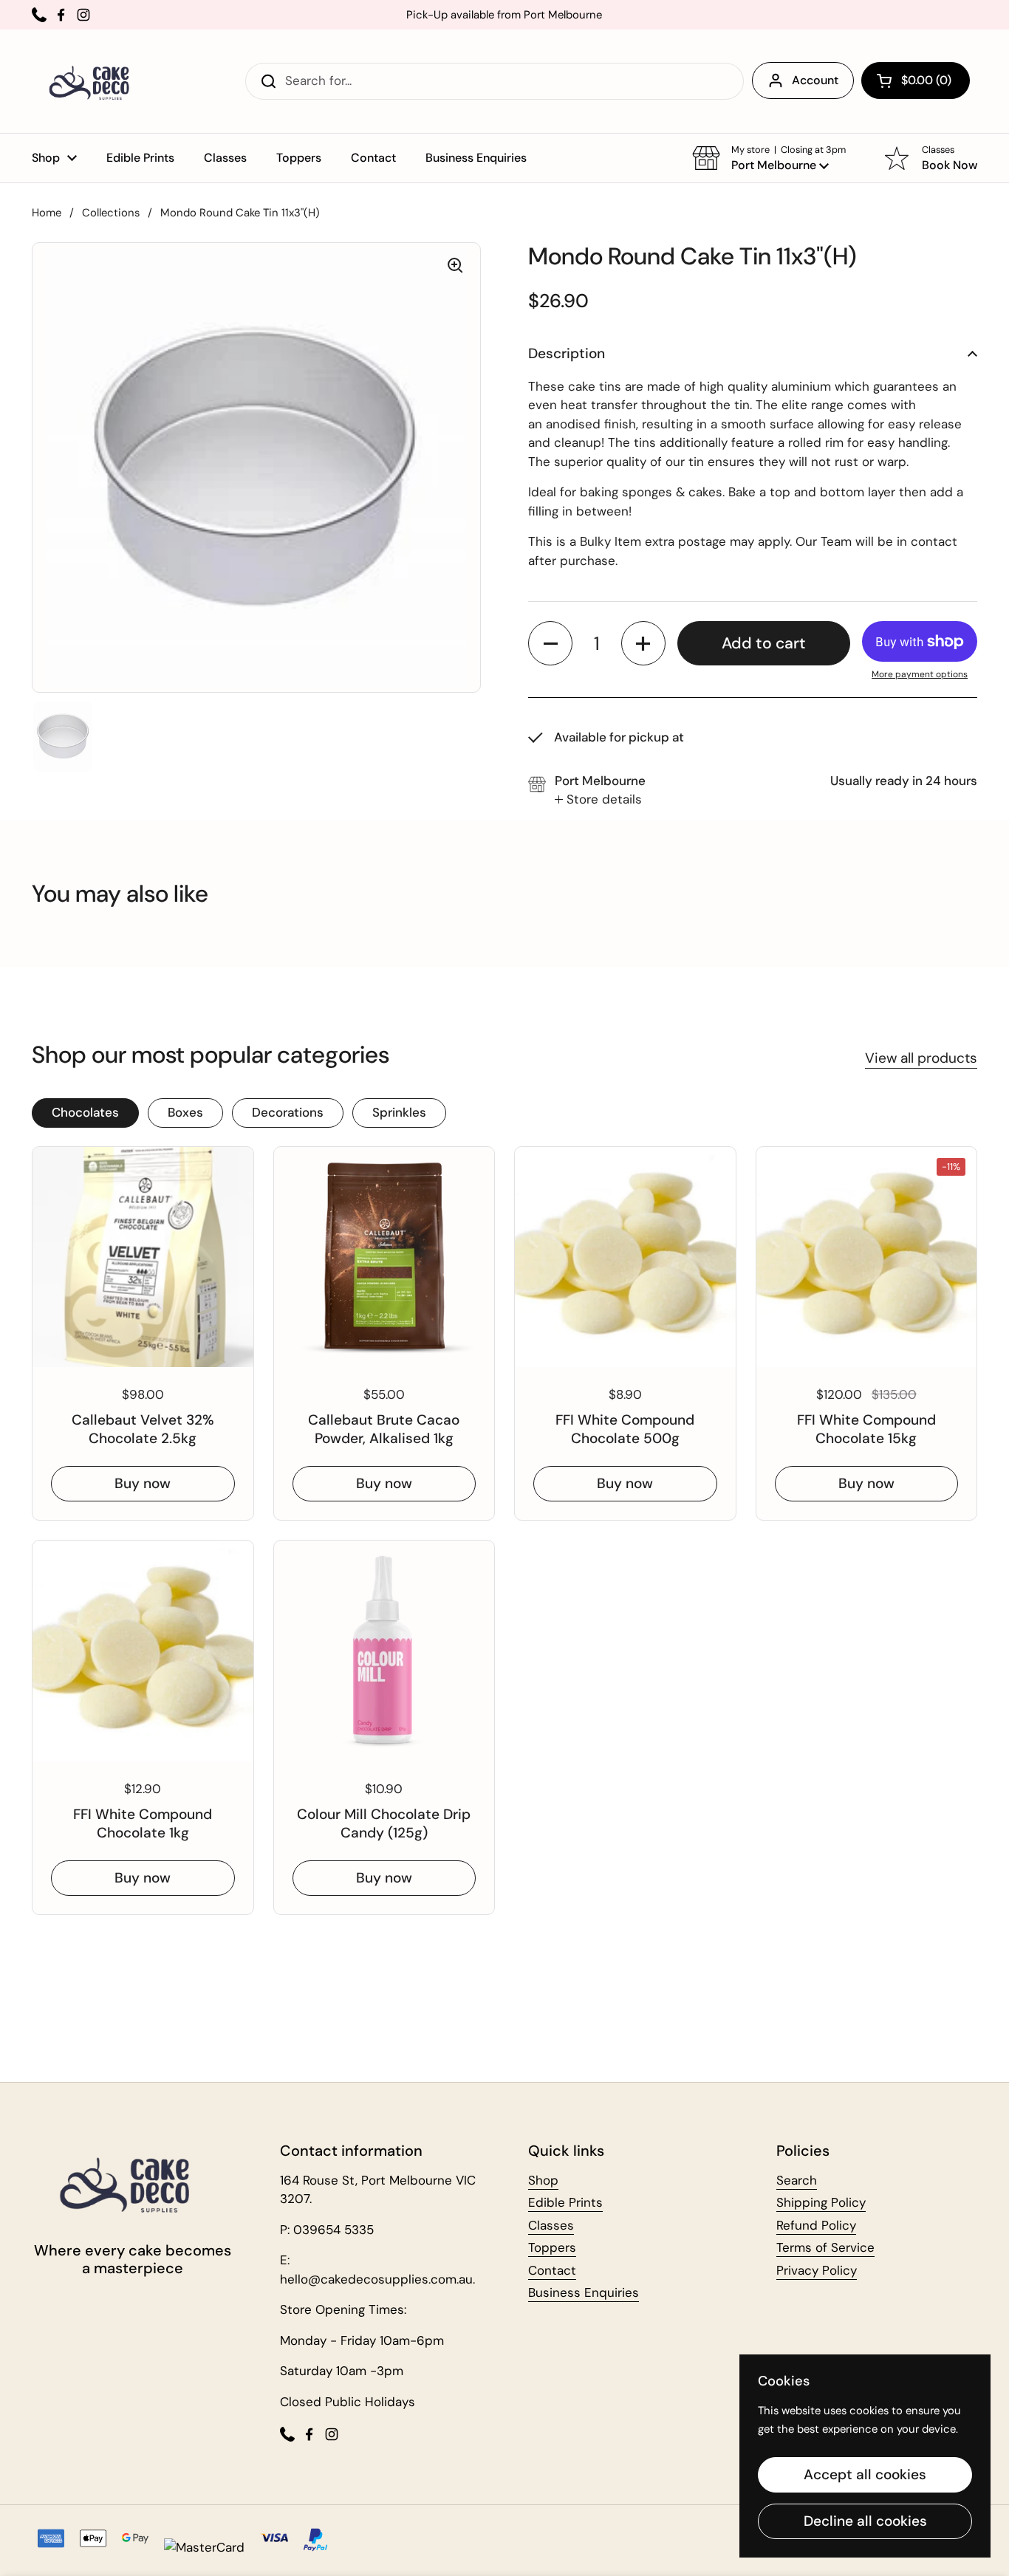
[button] (916, 80)
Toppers (552, 2247)
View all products (921, 1058)
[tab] (598, 800)
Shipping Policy (821, 2202)
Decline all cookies (865, 2521)
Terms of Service (825, 2247)
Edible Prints (565, 2202)
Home (47, 213)
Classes (551, 2225)
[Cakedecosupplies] (94, 81)
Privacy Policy (817, 2270)
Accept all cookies (865, 2474)
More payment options (920, 674)
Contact (552, 2270)
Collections (111, 213)
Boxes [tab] (185, 1112)
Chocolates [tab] (85, 1112)
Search (797, 2180)
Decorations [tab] (288, 1112)
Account (815, 80)
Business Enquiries (584, 2292)
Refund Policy (816, 2225)
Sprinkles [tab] (399, 1112)
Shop (543, 2180)
